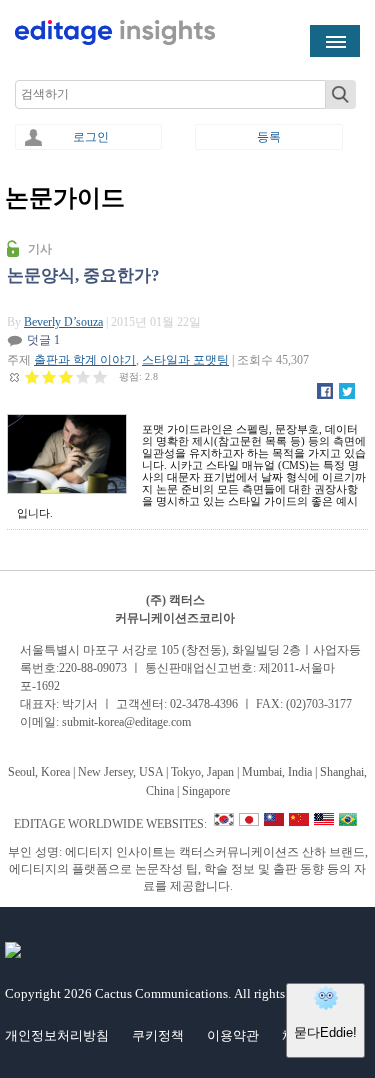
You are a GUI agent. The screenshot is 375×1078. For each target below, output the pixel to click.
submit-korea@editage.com (126, 722)
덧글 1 (43, 340)
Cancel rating (15, 376)
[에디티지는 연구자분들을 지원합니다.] (115, 41)
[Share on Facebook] (325, 395)
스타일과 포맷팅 (185, 360)
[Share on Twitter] (347, 395)
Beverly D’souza (63, 322)
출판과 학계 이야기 (85, 360)
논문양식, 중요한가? (83, 275)
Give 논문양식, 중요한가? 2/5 (49, 376)
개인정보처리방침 (57, 1035)
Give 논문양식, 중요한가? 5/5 (100, 376)
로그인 (91, 137)
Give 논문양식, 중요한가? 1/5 (32, 376)
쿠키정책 (158, 1035)
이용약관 (233, 1035)
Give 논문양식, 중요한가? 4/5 (83, 376)
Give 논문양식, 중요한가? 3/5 (66, 376)
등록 (269, 137)
